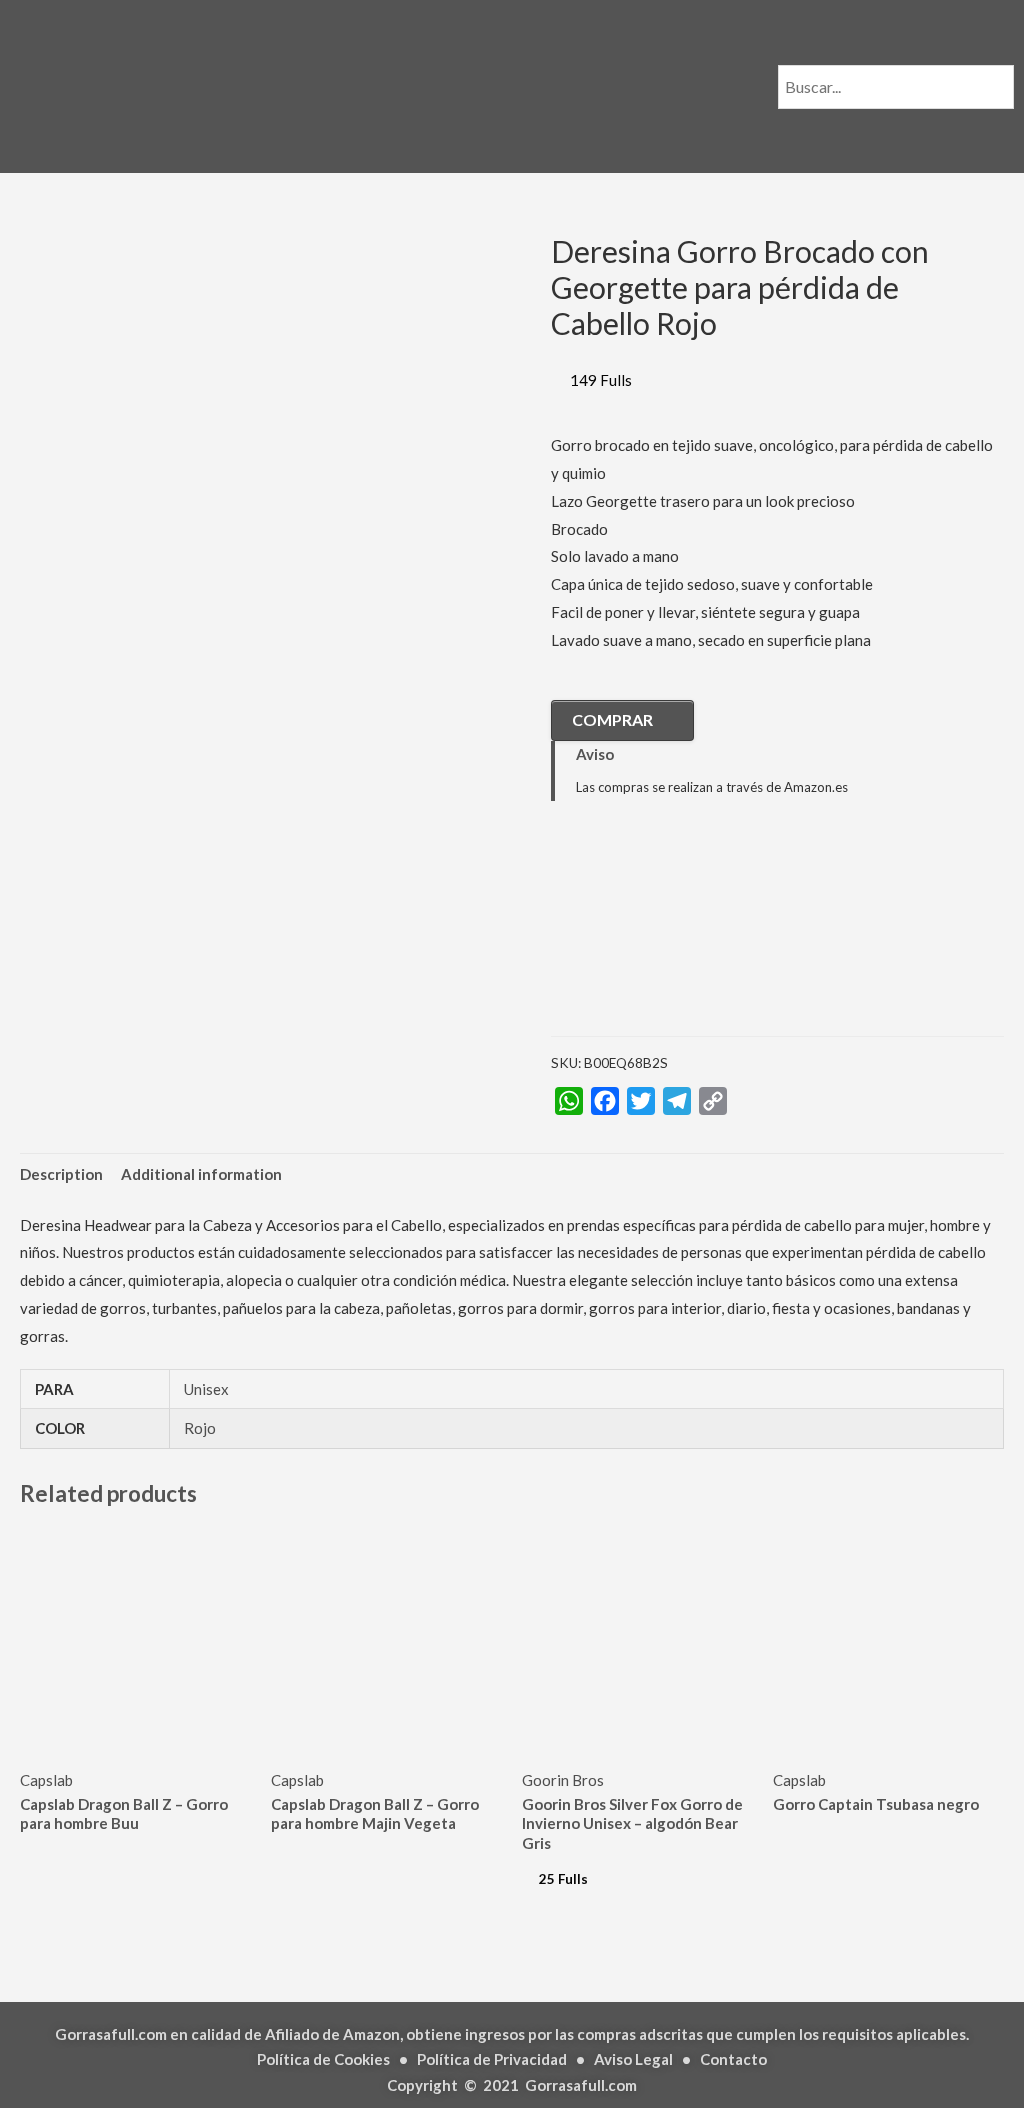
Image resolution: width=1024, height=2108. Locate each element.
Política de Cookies (323, 2059)
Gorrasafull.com (581, 2085)
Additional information (201, 1174)
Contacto (733, 2059)
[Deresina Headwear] (651, 934)
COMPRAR (612, 719)
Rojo (200, 1428)
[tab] (61, 1175)
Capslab (46, 1780)
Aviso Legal (633, 2059)
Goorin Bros (563, 1780)
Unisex (206, 1389)
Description (61, 1174)
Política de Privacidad (492, 2059)
